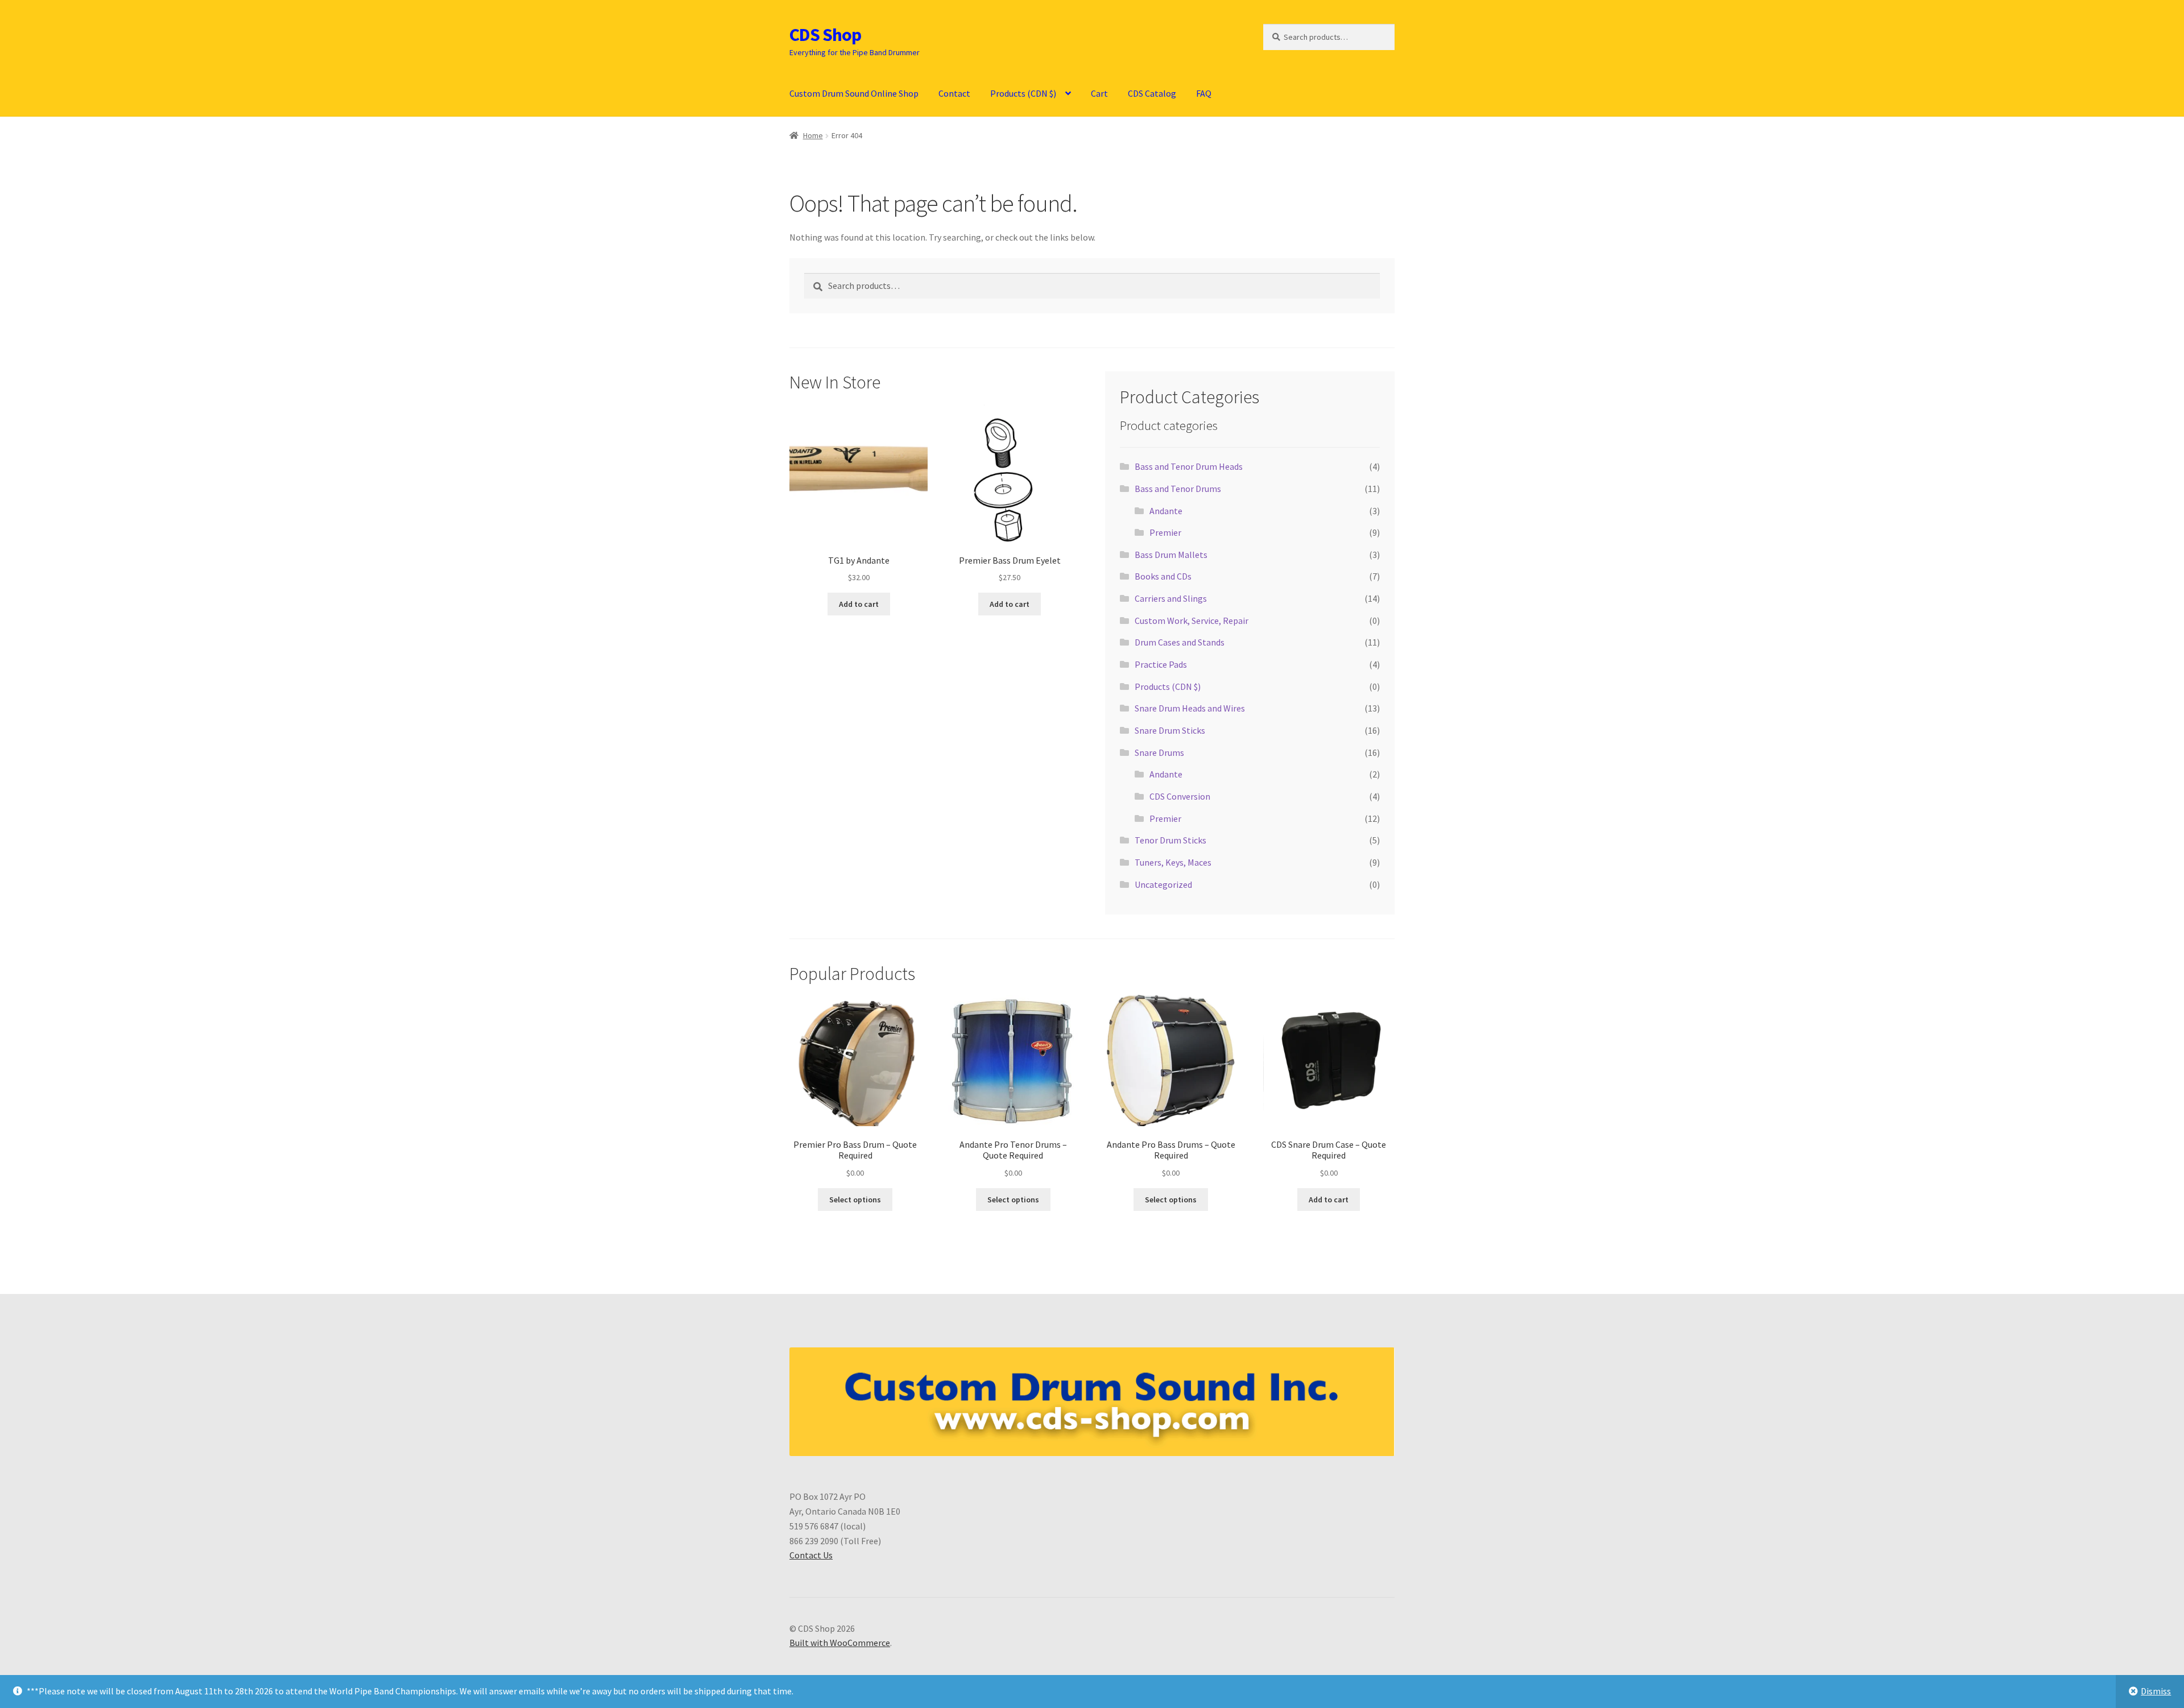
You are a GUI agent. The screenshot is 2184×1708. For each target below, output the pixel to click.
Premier (1165, 532)
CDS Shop (825, 35)
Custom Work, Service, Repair (1192, 621)
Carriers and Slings (1171, 598)
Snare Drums (1159, 752)
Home (813, 135)
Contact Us (811, 1555)
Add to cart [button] (859, 604)
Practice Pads (1161, 664)
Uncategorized (1163, 884)
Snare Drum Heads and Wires (1190, 708)
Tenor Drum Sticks (1170, 840)
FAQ (1204, 93)
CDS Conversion (1180, 796)
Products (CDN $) (1023, 93)
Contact (954, 93)
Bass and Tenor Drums (1178, 489)
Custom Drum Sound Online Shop (854, 93)
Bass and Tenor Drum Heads (1189, 466)
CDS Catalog (1152, 93)
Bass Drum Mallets (1171, 555)
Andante (1166, 511)
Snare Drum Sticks (1170, 730)
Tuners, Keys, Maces (1173, 862)
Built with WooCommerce (840, 1643)
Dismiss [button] (2156, 1691)
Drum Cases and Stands (1180, 642)
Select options (855, 1200)
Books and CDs (1163, 576)
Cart (1099, 93)
